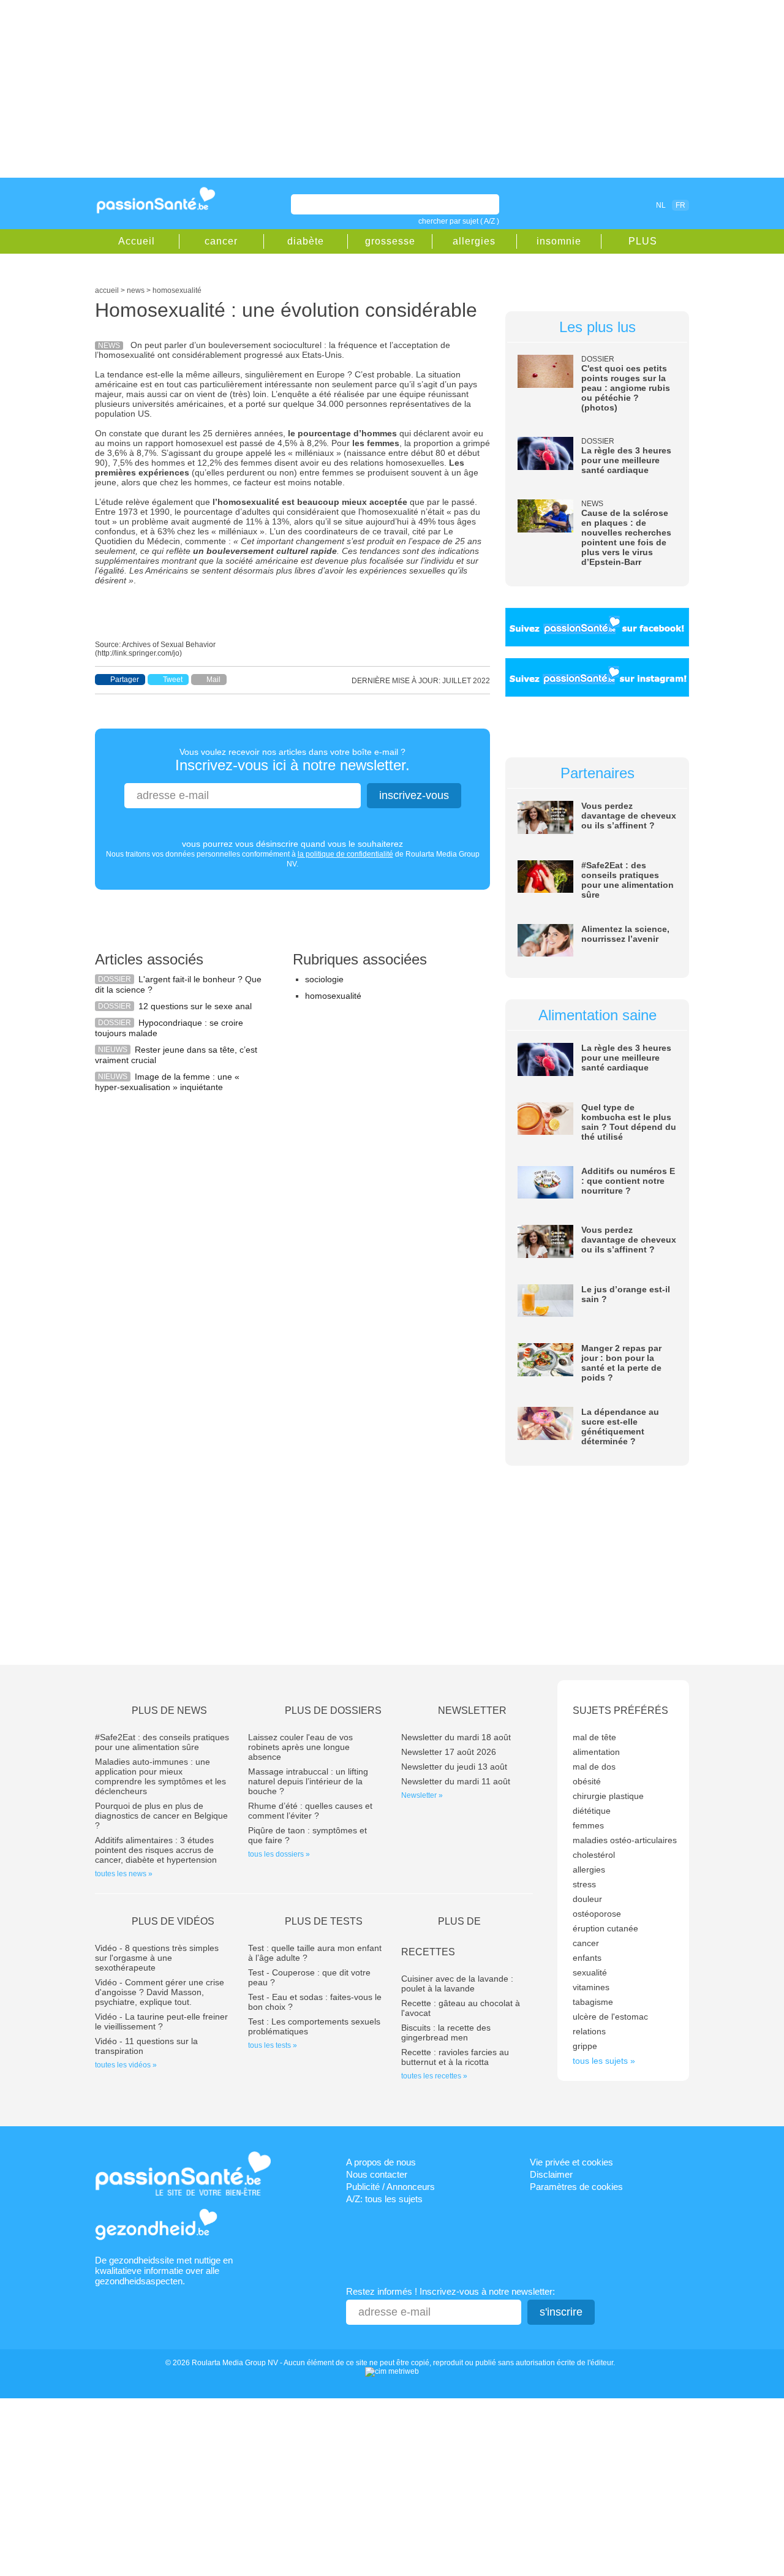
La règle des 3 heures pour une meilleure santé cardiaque (626, 460)
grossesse (390, 241)
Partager (125, 680)
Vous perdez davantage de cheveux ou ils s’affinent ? (629, 816)
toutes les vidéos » (126, 2065)
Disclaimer (551, 2174)
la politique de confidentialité (345, 854)
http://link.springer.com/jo (138, 653)
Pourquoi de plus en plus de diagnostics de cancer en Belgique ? (161, 1816)
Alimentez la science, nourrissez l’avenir (625, 934)
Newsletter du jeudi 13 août (454, 1767)
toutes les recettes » (434, 2076)
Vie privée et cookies (571, 2162)
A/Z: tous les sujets (384, 2199)
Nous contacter (377, 2174)
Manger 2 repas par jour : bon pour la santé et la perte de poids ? (621, 1363)
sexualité (590, 1972)
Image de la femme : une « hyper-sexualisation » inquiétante (167, 1082)
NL (661, 205)
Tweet (173, 680)
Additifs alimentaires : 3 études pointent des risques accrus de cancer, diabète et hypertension (156, 1850)
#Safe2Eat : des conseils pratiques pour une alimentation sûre (628, 880)
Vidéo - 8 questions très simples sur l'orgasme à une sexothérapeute (157, 1958)
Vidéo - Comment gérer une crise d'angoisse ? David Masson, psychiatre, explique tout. (160, 1992)
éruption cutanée (605, 1928)
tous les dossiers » (279, 1854)
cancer (221, 241)
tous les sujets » (604, 2061)
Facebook (590, 205)
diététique (592, 1811)
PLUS (643, 241)
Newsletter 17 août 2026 (449, 1752)
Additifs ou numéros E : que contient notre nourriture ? (628, 1181)
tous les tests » (273, 2045)
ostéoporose (597, 1914)
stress (584, 1884)
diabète (306, 241)
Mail (213, 680)
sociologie (324, 979)
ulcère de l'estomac (610, 2017)
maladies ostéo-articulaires (625, 1840)
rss (608, 205)
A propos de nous (381, 2162)
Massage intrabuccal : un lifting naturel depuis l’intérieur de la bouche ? (308, 1781)
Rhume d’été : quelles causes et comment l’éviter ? (310, 1811)
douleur (587, 1899)
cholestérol (594, 1855)
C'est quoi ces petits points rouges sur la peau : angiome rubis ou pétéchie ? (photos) (626, 388)
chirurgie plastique (608, 1796)
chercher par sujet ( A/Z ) (459, 221)
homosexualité (333, 996)
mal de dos (594, 1767)
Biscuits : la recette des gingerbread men (446, 2032)
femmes (588, 1825)
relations (589, 2031)
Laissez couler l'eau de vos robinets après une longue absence (300, 1747)
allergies (474, 241)
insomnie (559, 241)
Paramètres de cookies (576, 2187)
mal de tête (594, 1737)
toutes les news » (124, 1874)
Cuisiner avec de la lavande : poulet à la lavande (457, 1983)
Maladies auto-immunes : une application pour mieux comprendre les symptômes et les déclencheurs (160, 1776)
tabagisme (593, 2002)
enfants (587, 1958)
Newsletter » (422, 1795)
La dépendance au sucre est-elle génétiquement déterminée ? (620, 1426)
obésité (587, 1781)
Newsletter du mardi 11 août (456, 1781)
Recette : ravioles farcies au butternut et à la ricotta (455, 2057)
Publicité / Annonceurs (390, 2187)
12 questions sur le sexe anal (195, 1006)
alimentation (596, 1752)
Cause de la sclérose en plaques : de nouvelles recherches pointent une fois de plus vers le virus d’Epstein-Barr (626, 537)
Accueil (137, 241)
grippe (585, 2046)
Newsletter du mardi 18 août (456, 1737)
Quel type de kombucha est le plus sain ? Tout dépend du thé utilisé (629, 1122)
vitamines (591, 1987)
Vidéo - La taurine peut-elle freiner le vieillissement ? (161, 2021)
